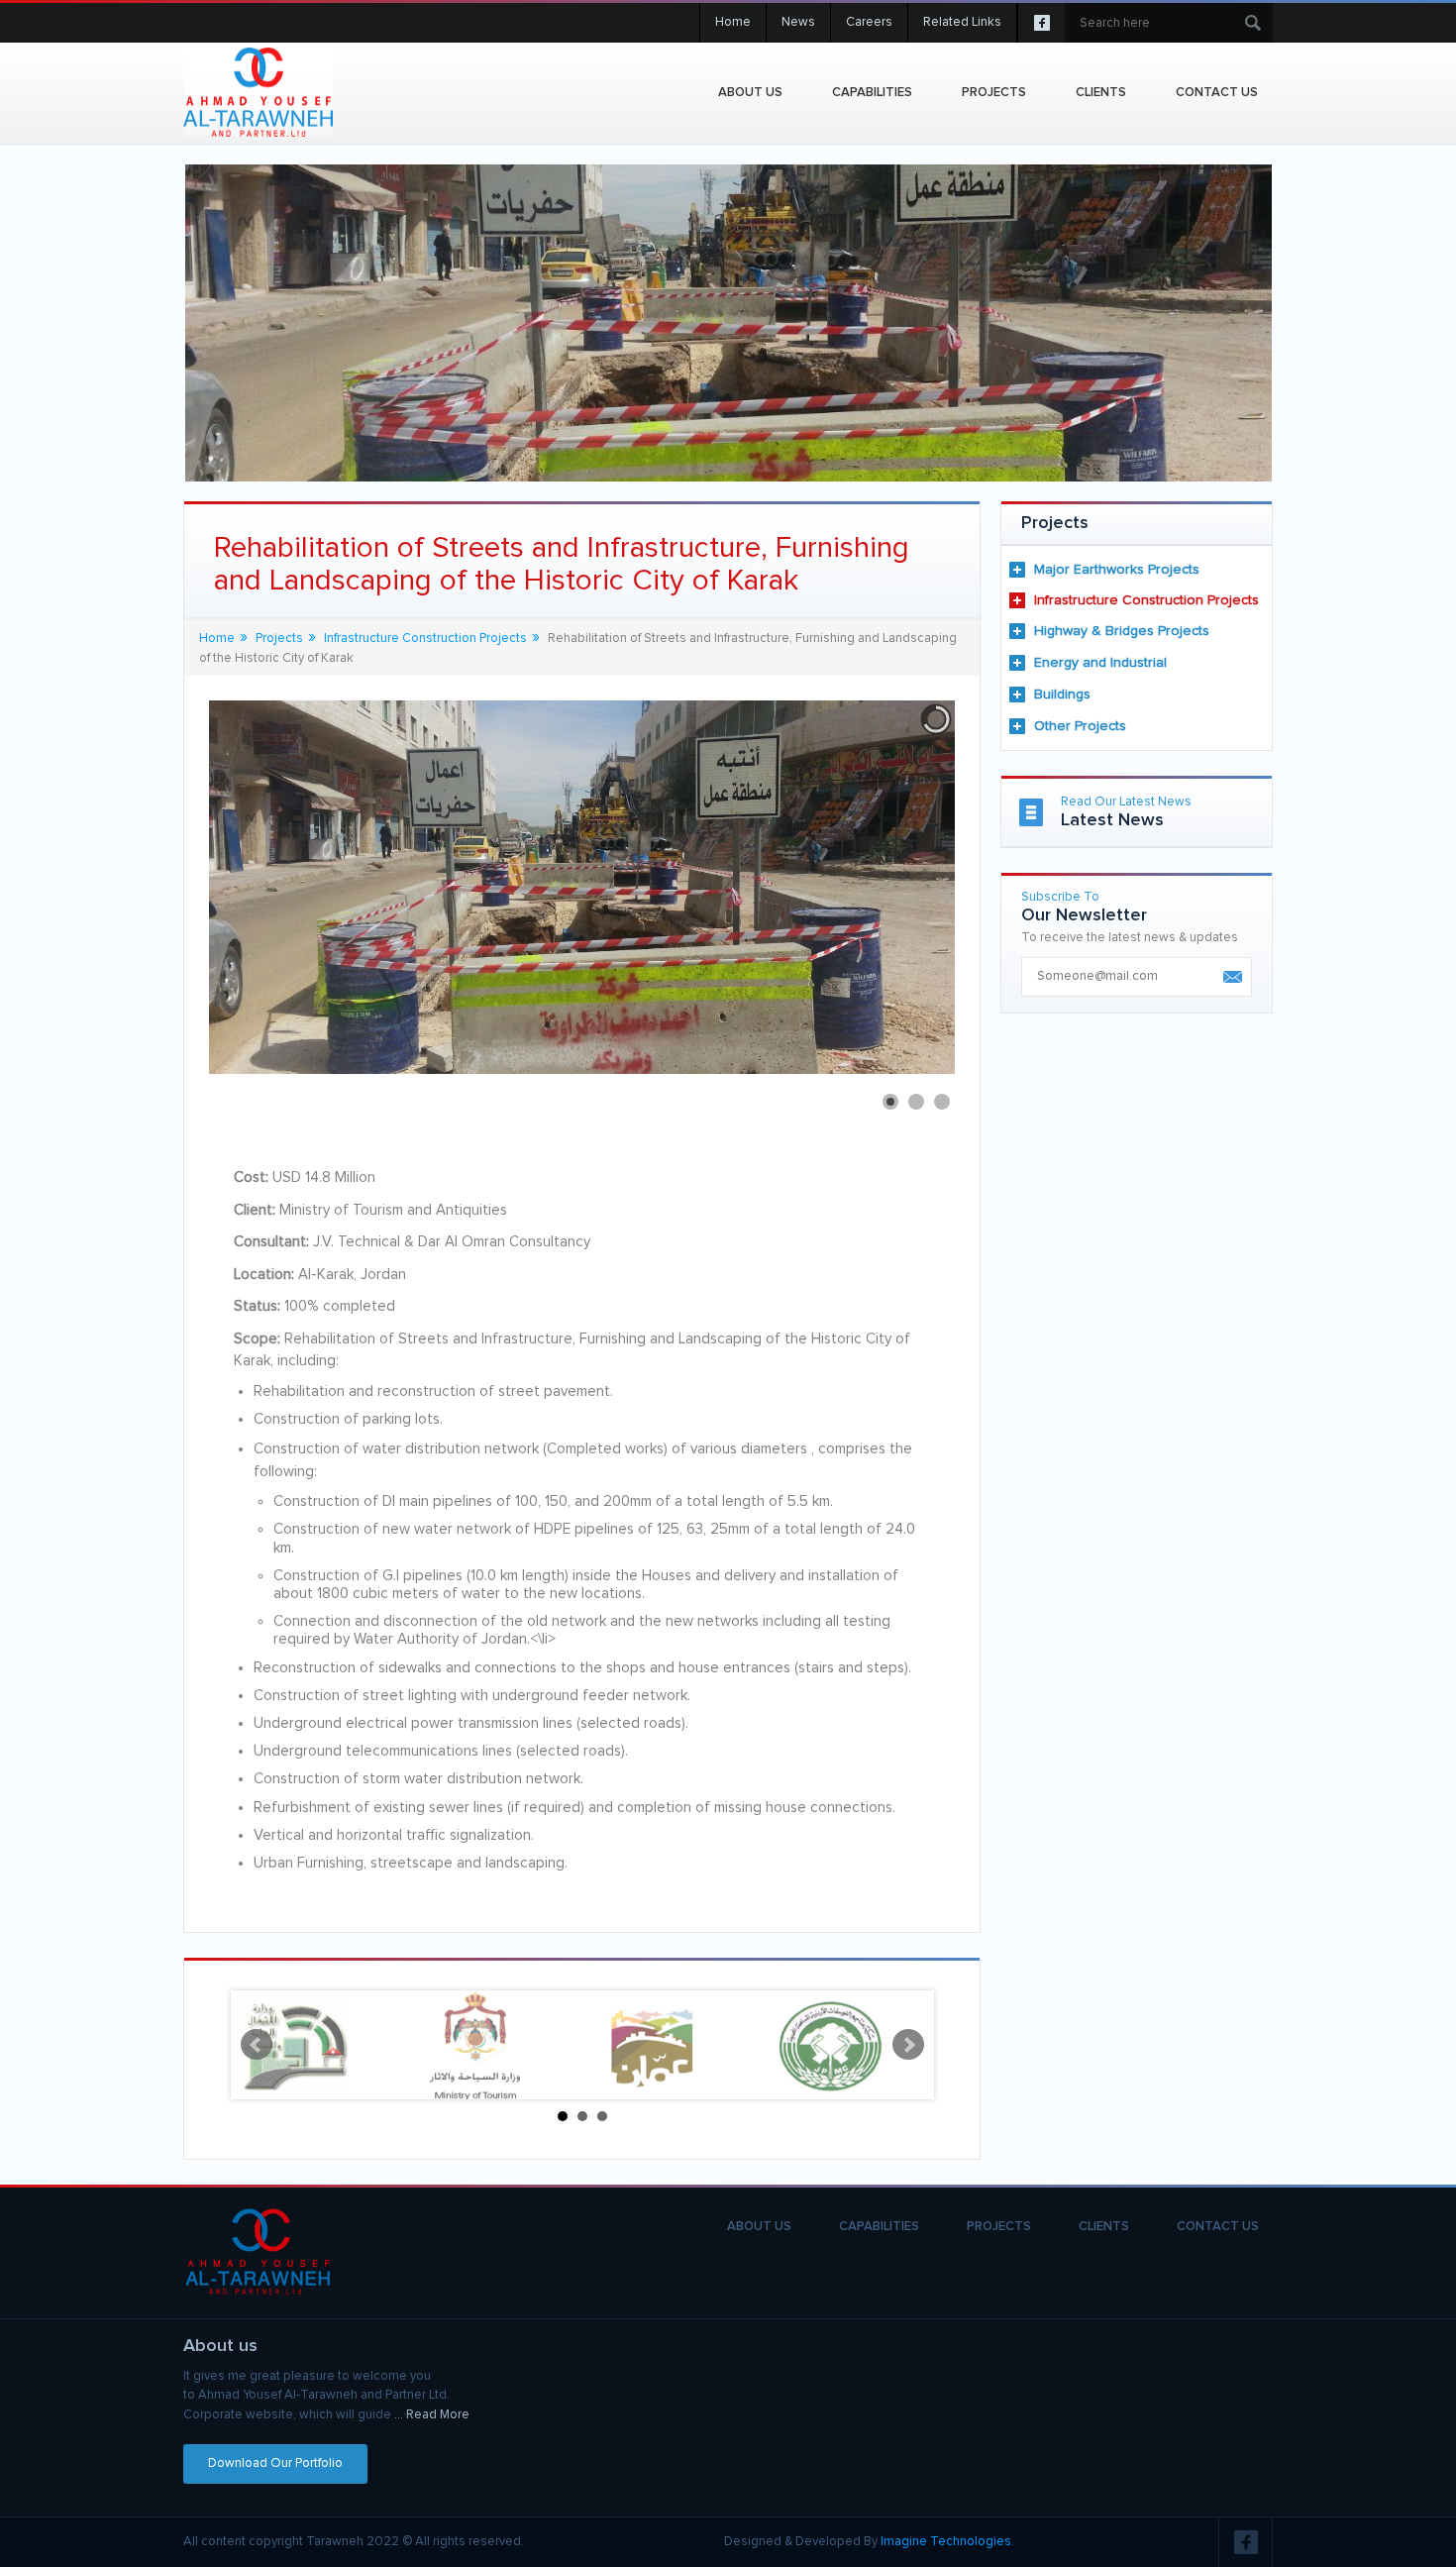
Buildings (1062, 695)
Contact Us (1217, 93)
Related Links (962, 22)
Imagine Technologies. (947, 2542)
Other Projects (1080, 726)
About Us (750, 93)
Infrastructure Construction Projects (1146, 600)
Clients (1101, 93)
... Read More (432, 2415)
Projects (279, 639)
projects (994, 93)
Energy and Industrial (1100, 663)
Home (733, 22)
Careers (869, 22)
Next (908, 2045)
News (798, 22)
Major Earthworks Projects (1117, 570)
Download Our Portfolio (275, 2463)
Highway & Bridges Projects (1122, 631)
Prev (257, 2045)
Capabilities (872, 93)
